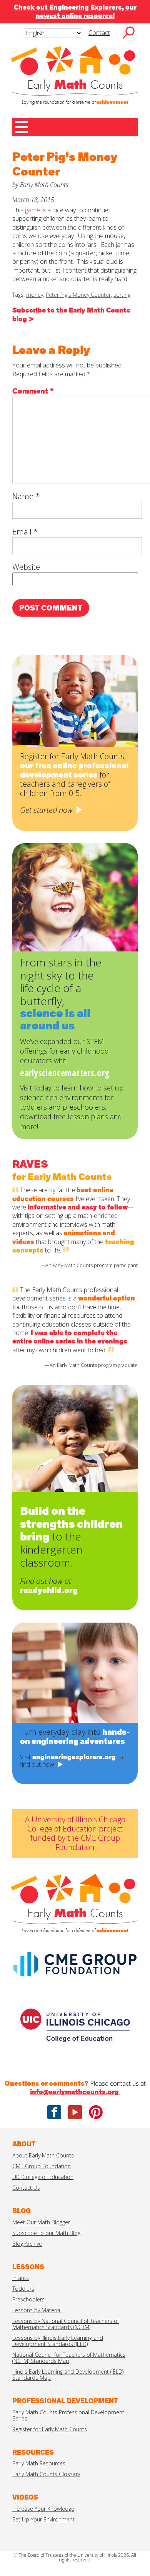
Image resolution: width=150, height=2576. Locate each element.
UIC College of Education (43, 2177)
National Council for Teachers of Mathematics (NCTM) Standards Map (69, 2358)
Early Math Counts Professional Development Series (68, 2415)
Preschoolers (28, 2299)
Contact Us (26, 2188)
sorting (122, 295)
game (32, 210)
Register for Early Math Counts (50, 2429)
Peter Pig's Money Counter (78, 295)
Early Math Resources (39, 2463)
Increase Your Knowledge (43, 2509)
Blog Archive (27, 2244)
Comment (33, 391)
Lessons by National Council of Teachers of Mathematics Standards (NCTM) (66, 2324)
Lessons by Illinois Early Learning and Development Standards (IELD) (58, 2341)
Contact (99, 33)
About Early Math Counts (43, 2155)
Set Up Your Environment (43, 2519)
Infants (21, 2278)
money (35, 295)
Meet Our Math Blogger (41, 2222)
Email (25, 532)
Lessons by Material (37, 2310)
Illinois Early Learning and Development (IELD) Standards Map (68, 2375)
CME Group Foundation (42, 2166)
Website (26, 567)
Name (26, 496)
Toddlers (23, 2289)
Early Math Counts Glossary (46, 2474)
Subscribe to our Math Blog (46, 2233)
